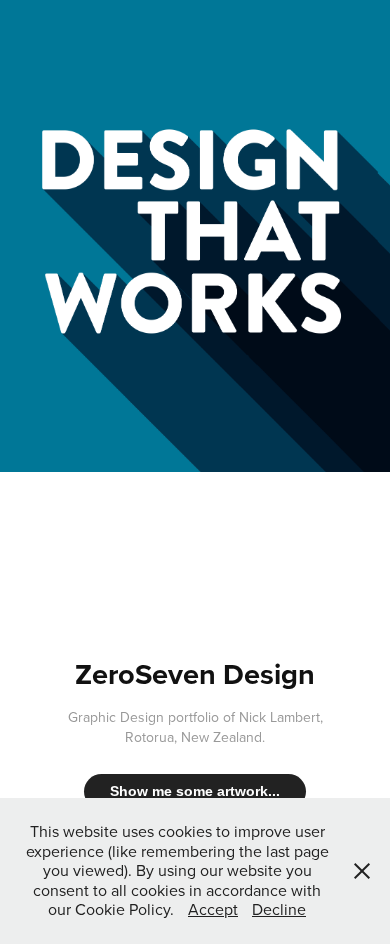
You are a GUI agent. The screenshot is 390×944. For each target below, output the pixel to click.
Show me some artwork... (195, 791)
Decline (279, 909)
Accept (213, 909)
